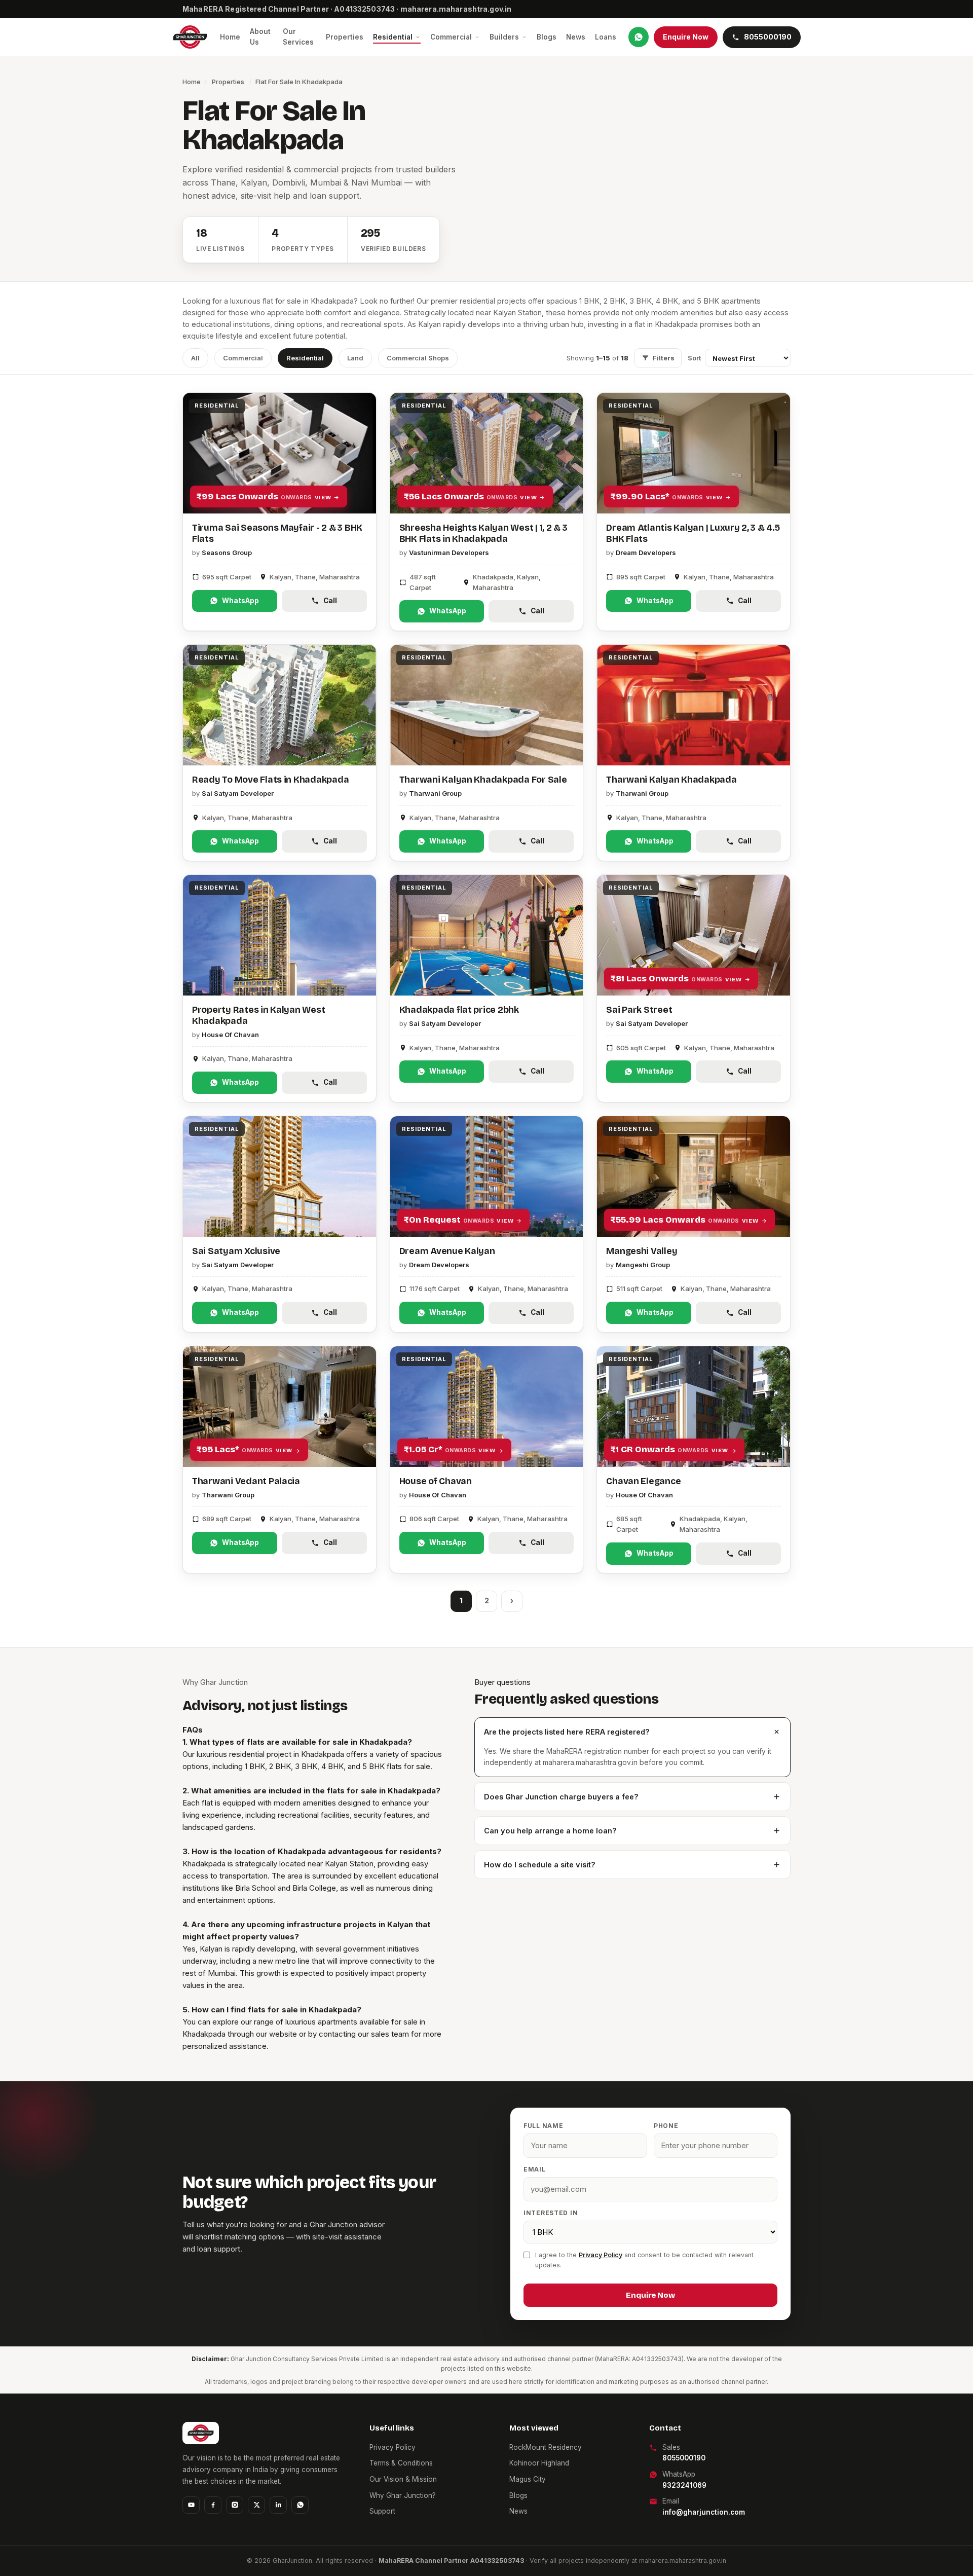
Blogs (547, 37)
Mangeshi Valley (642, 1251)
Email (535, 2169)
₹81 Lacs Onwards (676, 979)
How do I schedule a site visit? (540, 1865)
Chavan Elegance (643, 1481)
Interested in (551, 2213)
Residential (393, 37)
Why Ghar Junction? (403, 2495)
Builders (504, 37)
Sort (694, 358)
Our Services (298, 37)
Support (382, 2511)
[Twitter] (256, 2505)
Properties (345, 37)
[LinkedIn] (278, 2505)
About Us (260, 37)
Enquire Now (686, 37)
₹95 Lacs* (244, 1449)
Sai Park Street (639, 1010)
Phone (666, 2126)
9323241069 (684, 2485)
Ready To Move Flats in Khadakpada (270, 780)
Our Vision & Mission (403, 2479)
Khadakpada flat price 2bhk (459, 1010)
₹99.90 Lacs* (666, 496)
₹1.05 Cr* (450, 1449)
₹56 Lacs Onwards (470, 496)
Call (330, 601)
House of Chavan (436, 1481)
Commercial (451, 37)
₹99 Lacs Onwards (264, 496)
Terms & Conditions (401, 2463)
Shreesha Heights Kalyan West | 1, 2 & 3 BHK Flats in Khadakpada (483, 533)
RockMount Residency (546, 2447)
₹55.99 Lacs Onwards (684, 1220)
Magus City (528, 2479)
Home (230, 37)
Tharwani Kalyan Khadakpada (671, 780)
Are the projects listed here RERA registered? (567, 1732)
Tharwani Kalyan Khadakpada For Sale (483, 780)
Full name (543, 2126)
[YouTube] (191, 2505)
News (576, 37)
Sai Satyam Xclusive (236, 1251)
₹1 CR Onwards (669, 1449)
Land (355, 358)
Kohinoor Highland (539, 2463)
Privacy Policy (601, 2255)
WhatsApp (240, 601)
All (195, 358)
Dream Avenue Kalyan (447, 1251)
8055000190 (684, 2458)
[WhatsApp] (639, 37)
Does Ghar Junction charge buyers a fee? (561, 1797)
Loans (606, 37)
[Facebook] (213, 2505)
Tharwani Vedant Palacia (246, 1481)
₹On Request (459, 1220)
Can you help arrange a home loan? (550, 1831)
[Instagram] (235, 2505)
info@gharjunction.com (704, 2512)
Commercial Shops (418, 358)
